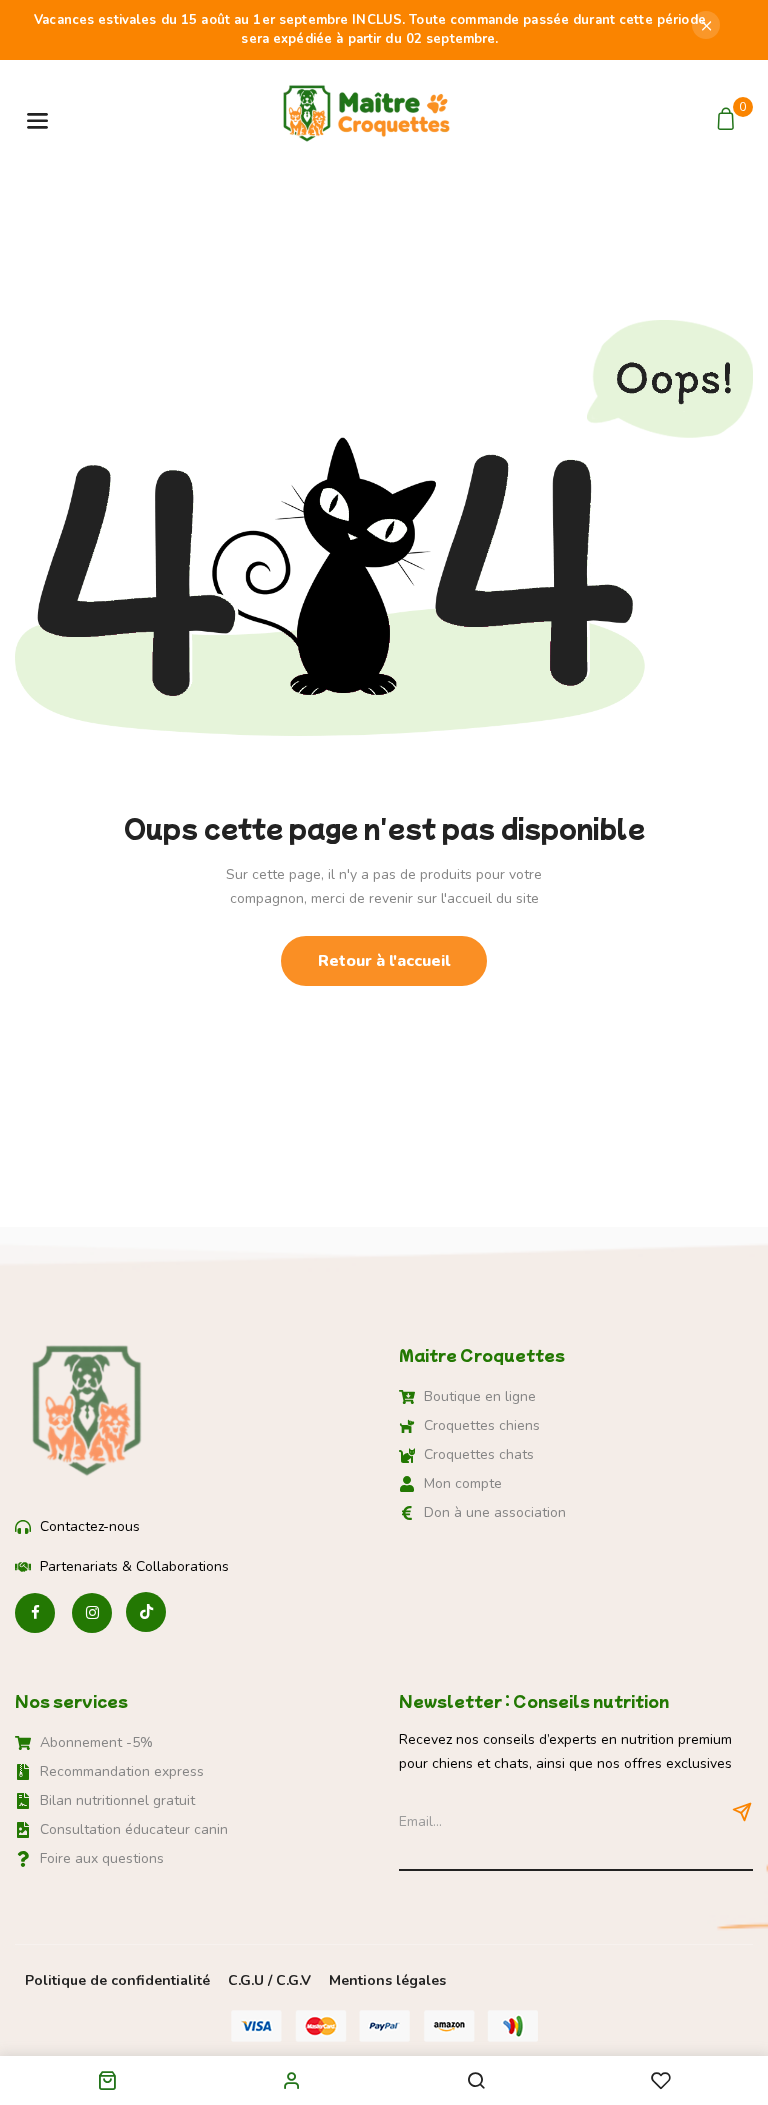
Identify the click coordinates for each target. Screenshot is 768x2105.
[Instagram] (92, 1613)
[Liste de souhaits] (661, 2082)
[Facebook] (35, 1613)
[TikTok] (146, 1613)
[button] (728, 120)
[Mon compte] (292, 2080)
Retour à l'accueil (384, 961)
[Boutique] (107, 2084)
